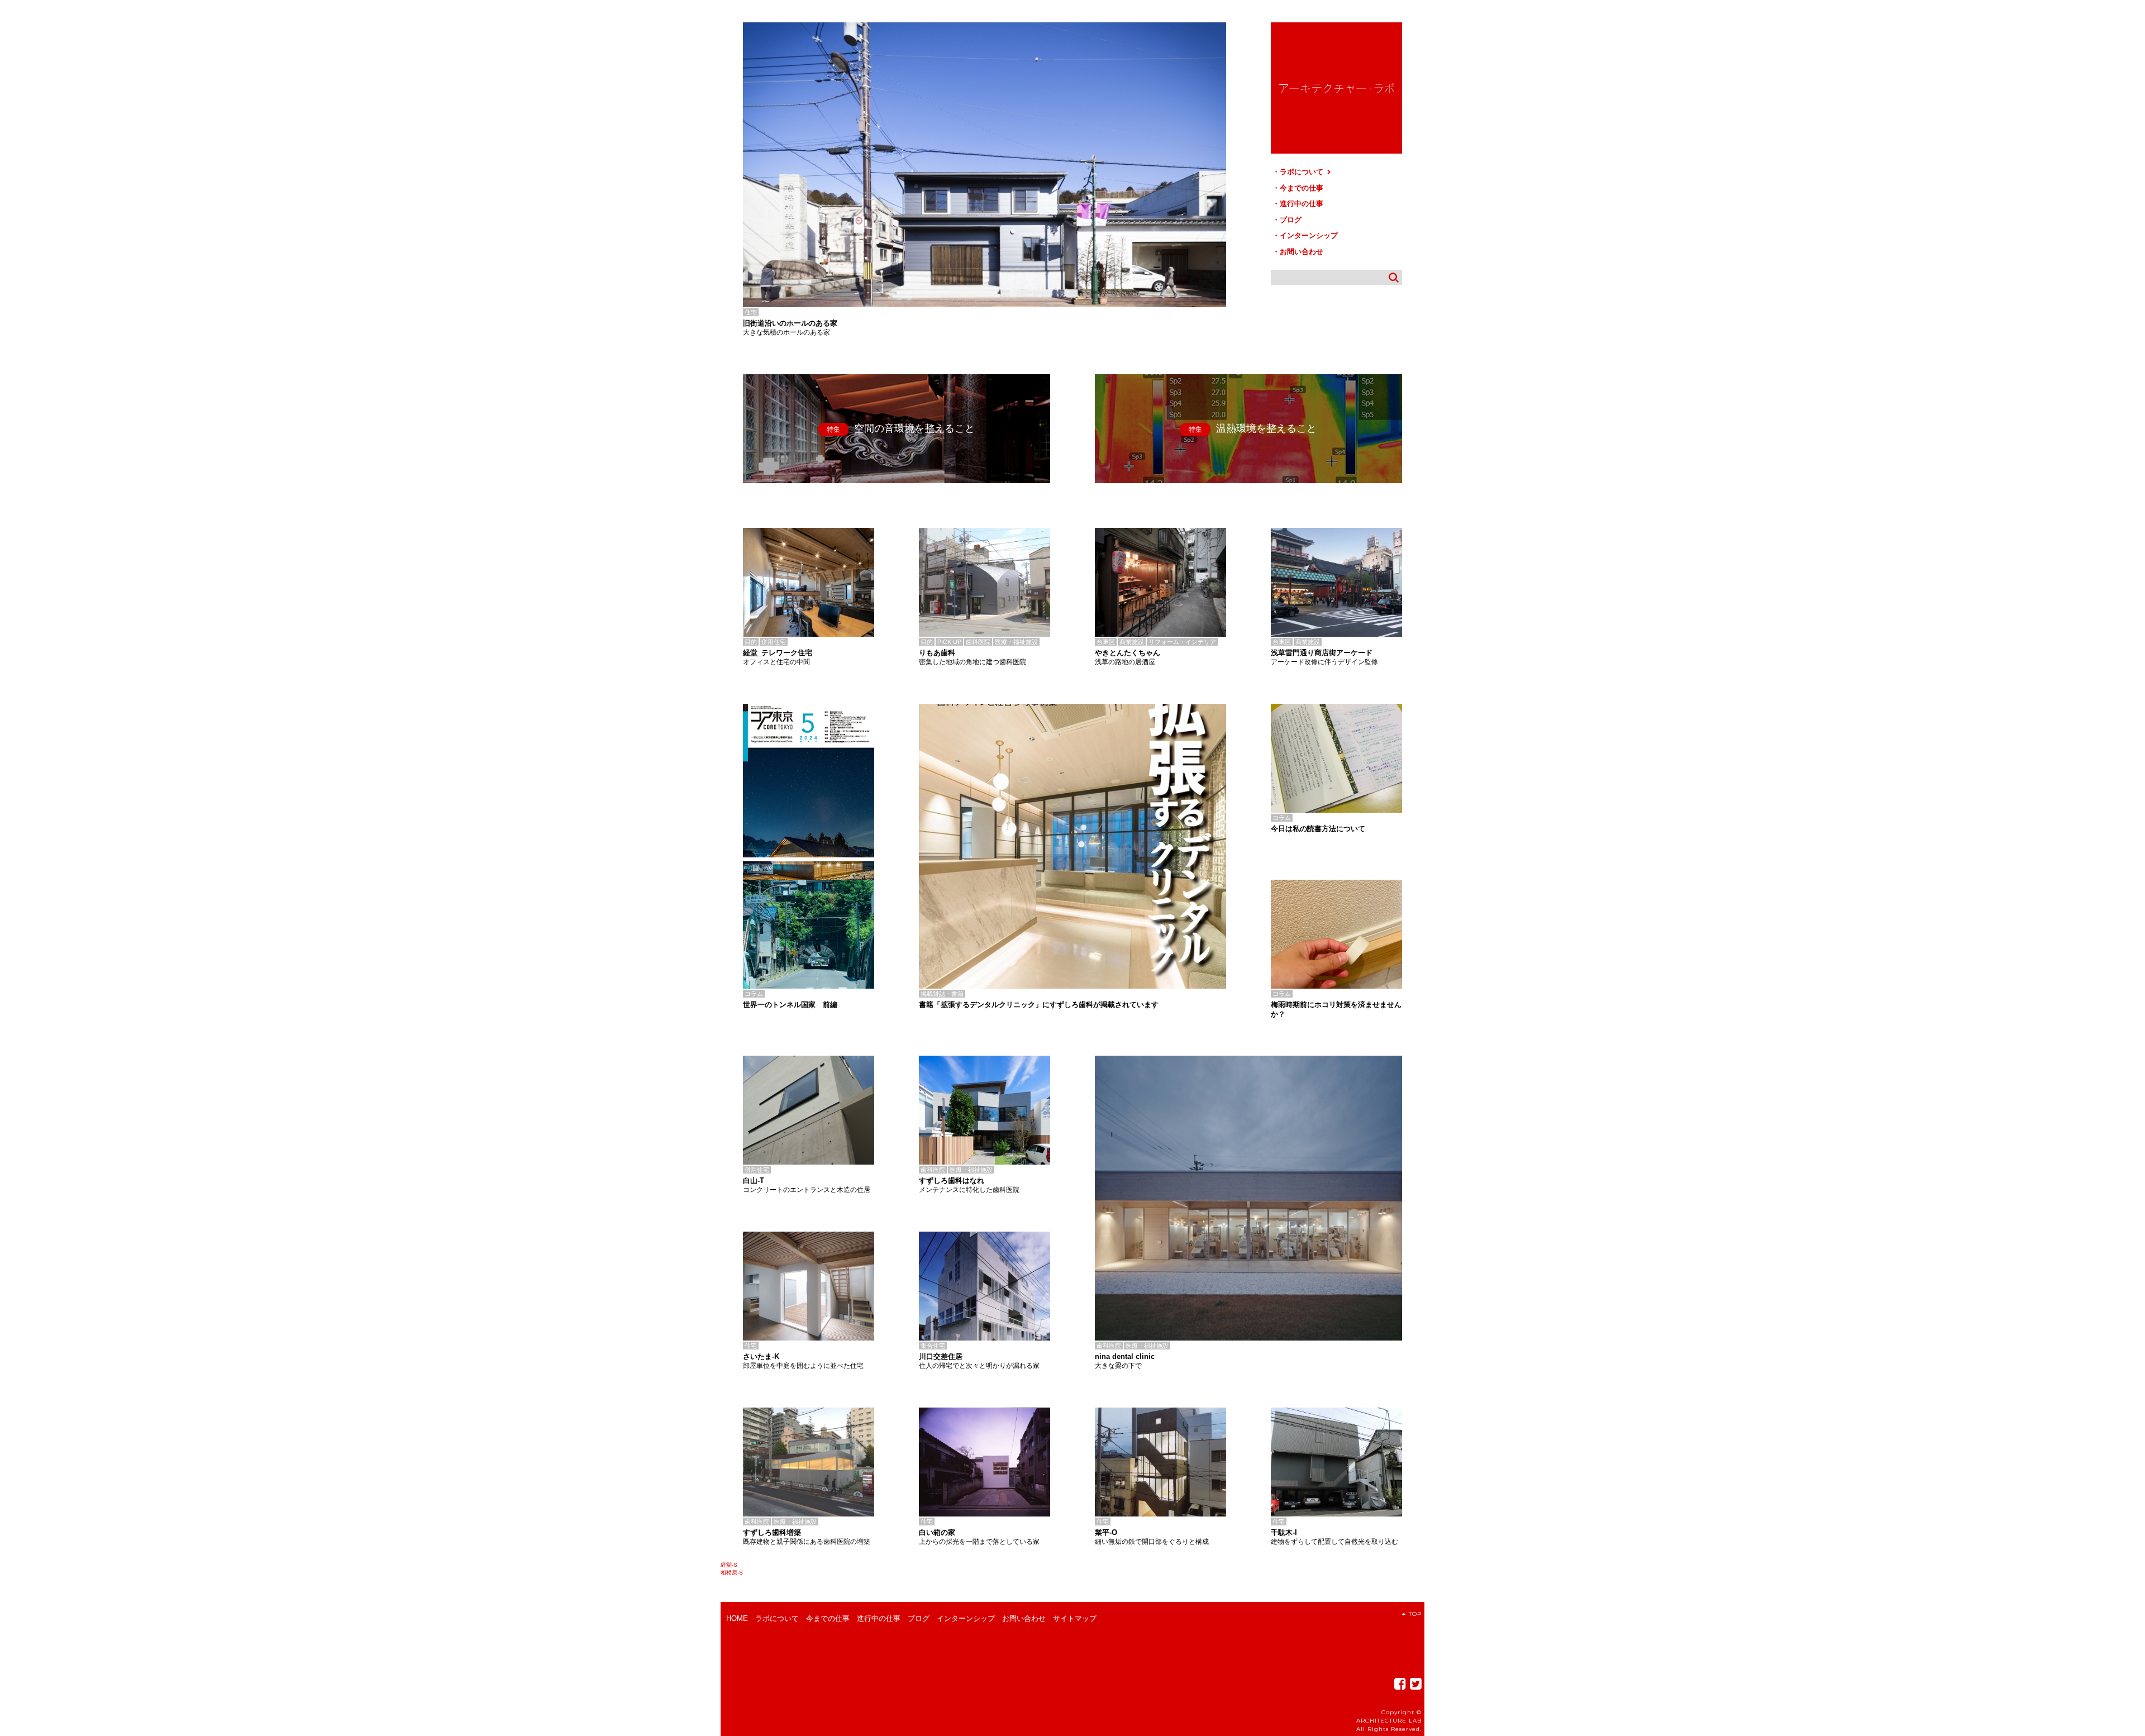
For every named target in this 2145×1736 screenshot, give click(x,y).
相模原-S (732, 1573)
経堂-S (729, 1565)
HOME (737, 1618)
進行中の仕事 (1302, 204)
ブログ (1291, 220)
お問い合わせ (1302, 252)
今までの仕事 (1302, 188)
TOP (1415, 1614)
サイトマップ (1075, 1618)
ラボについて (1303, 172)
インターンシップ (1309, 235)
